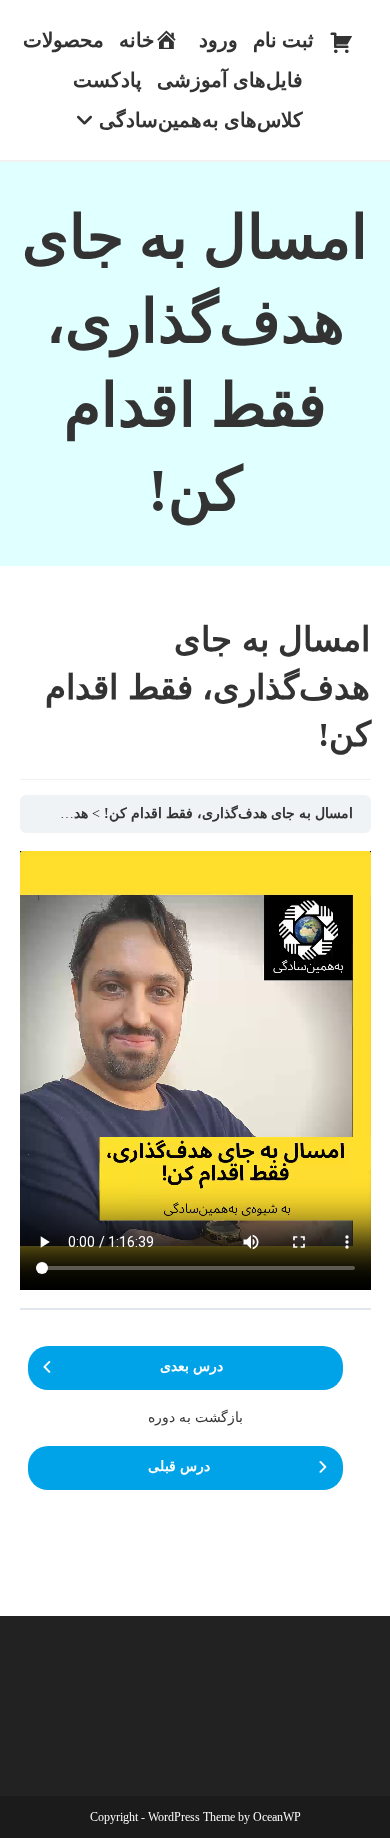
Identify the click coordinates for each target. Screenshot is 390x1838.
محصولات (63, 40)
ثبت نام (283, 40)
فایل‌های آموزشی (230, 80)
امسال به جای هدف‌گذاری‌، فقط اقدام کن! (228, 813)
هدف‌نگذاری (53, 813)
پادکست (107, 80)
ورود (218, 40)
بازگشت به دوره (195, 1417)
